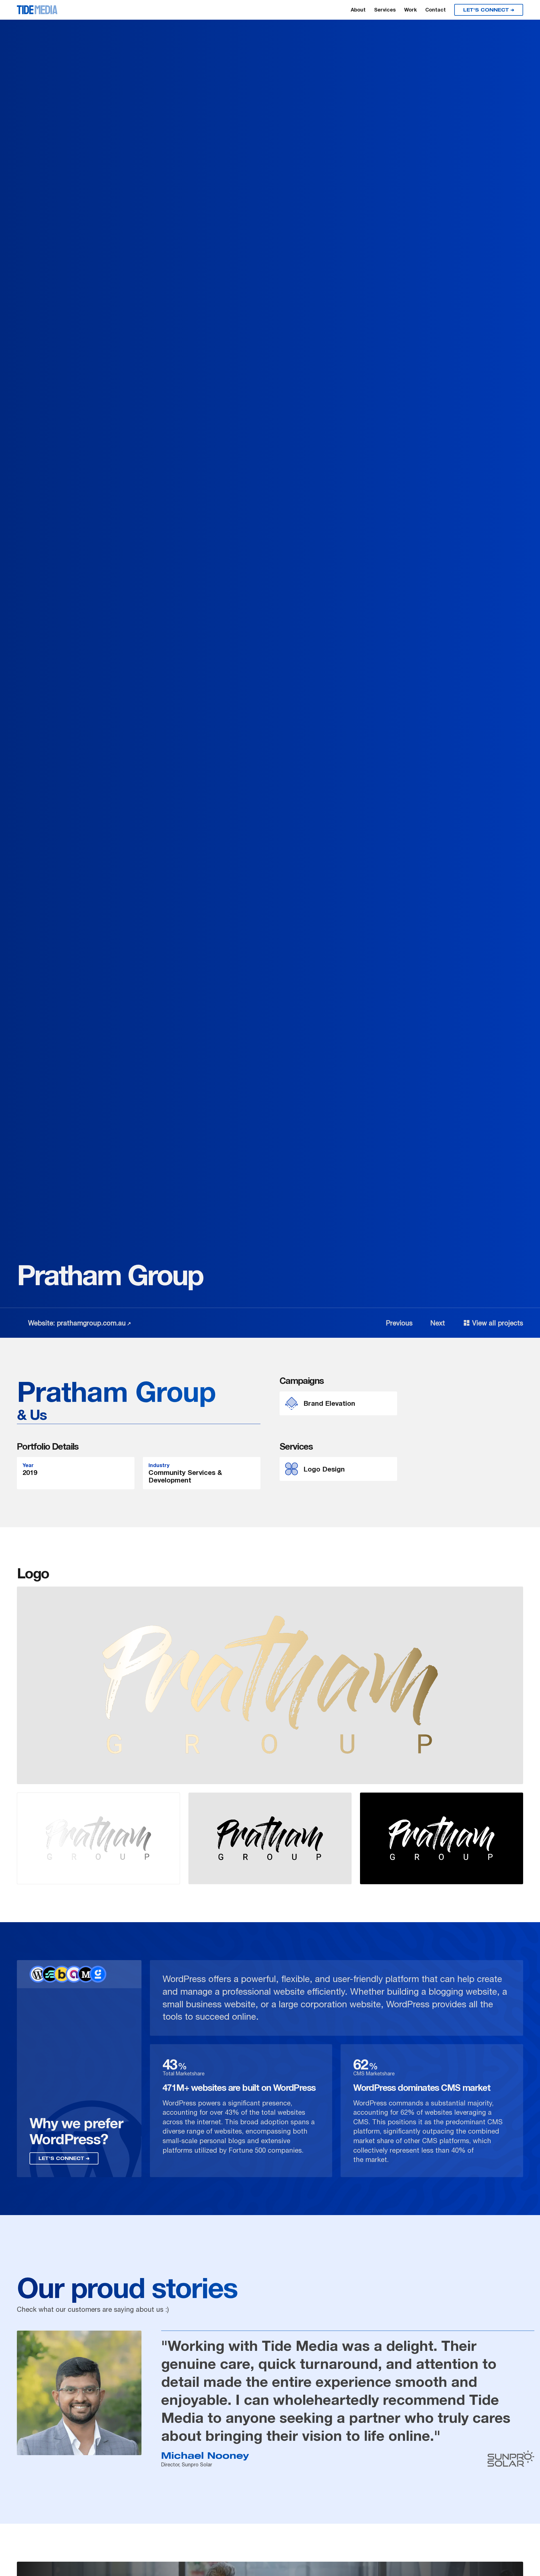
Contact (436, 10)
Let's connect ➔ (489, 10)
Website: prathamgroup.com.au (77, 1323)
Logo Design (324, 1469)
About (358, 10)
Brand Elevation (329, 1403)
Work (410, 10)
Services (385, 10)
